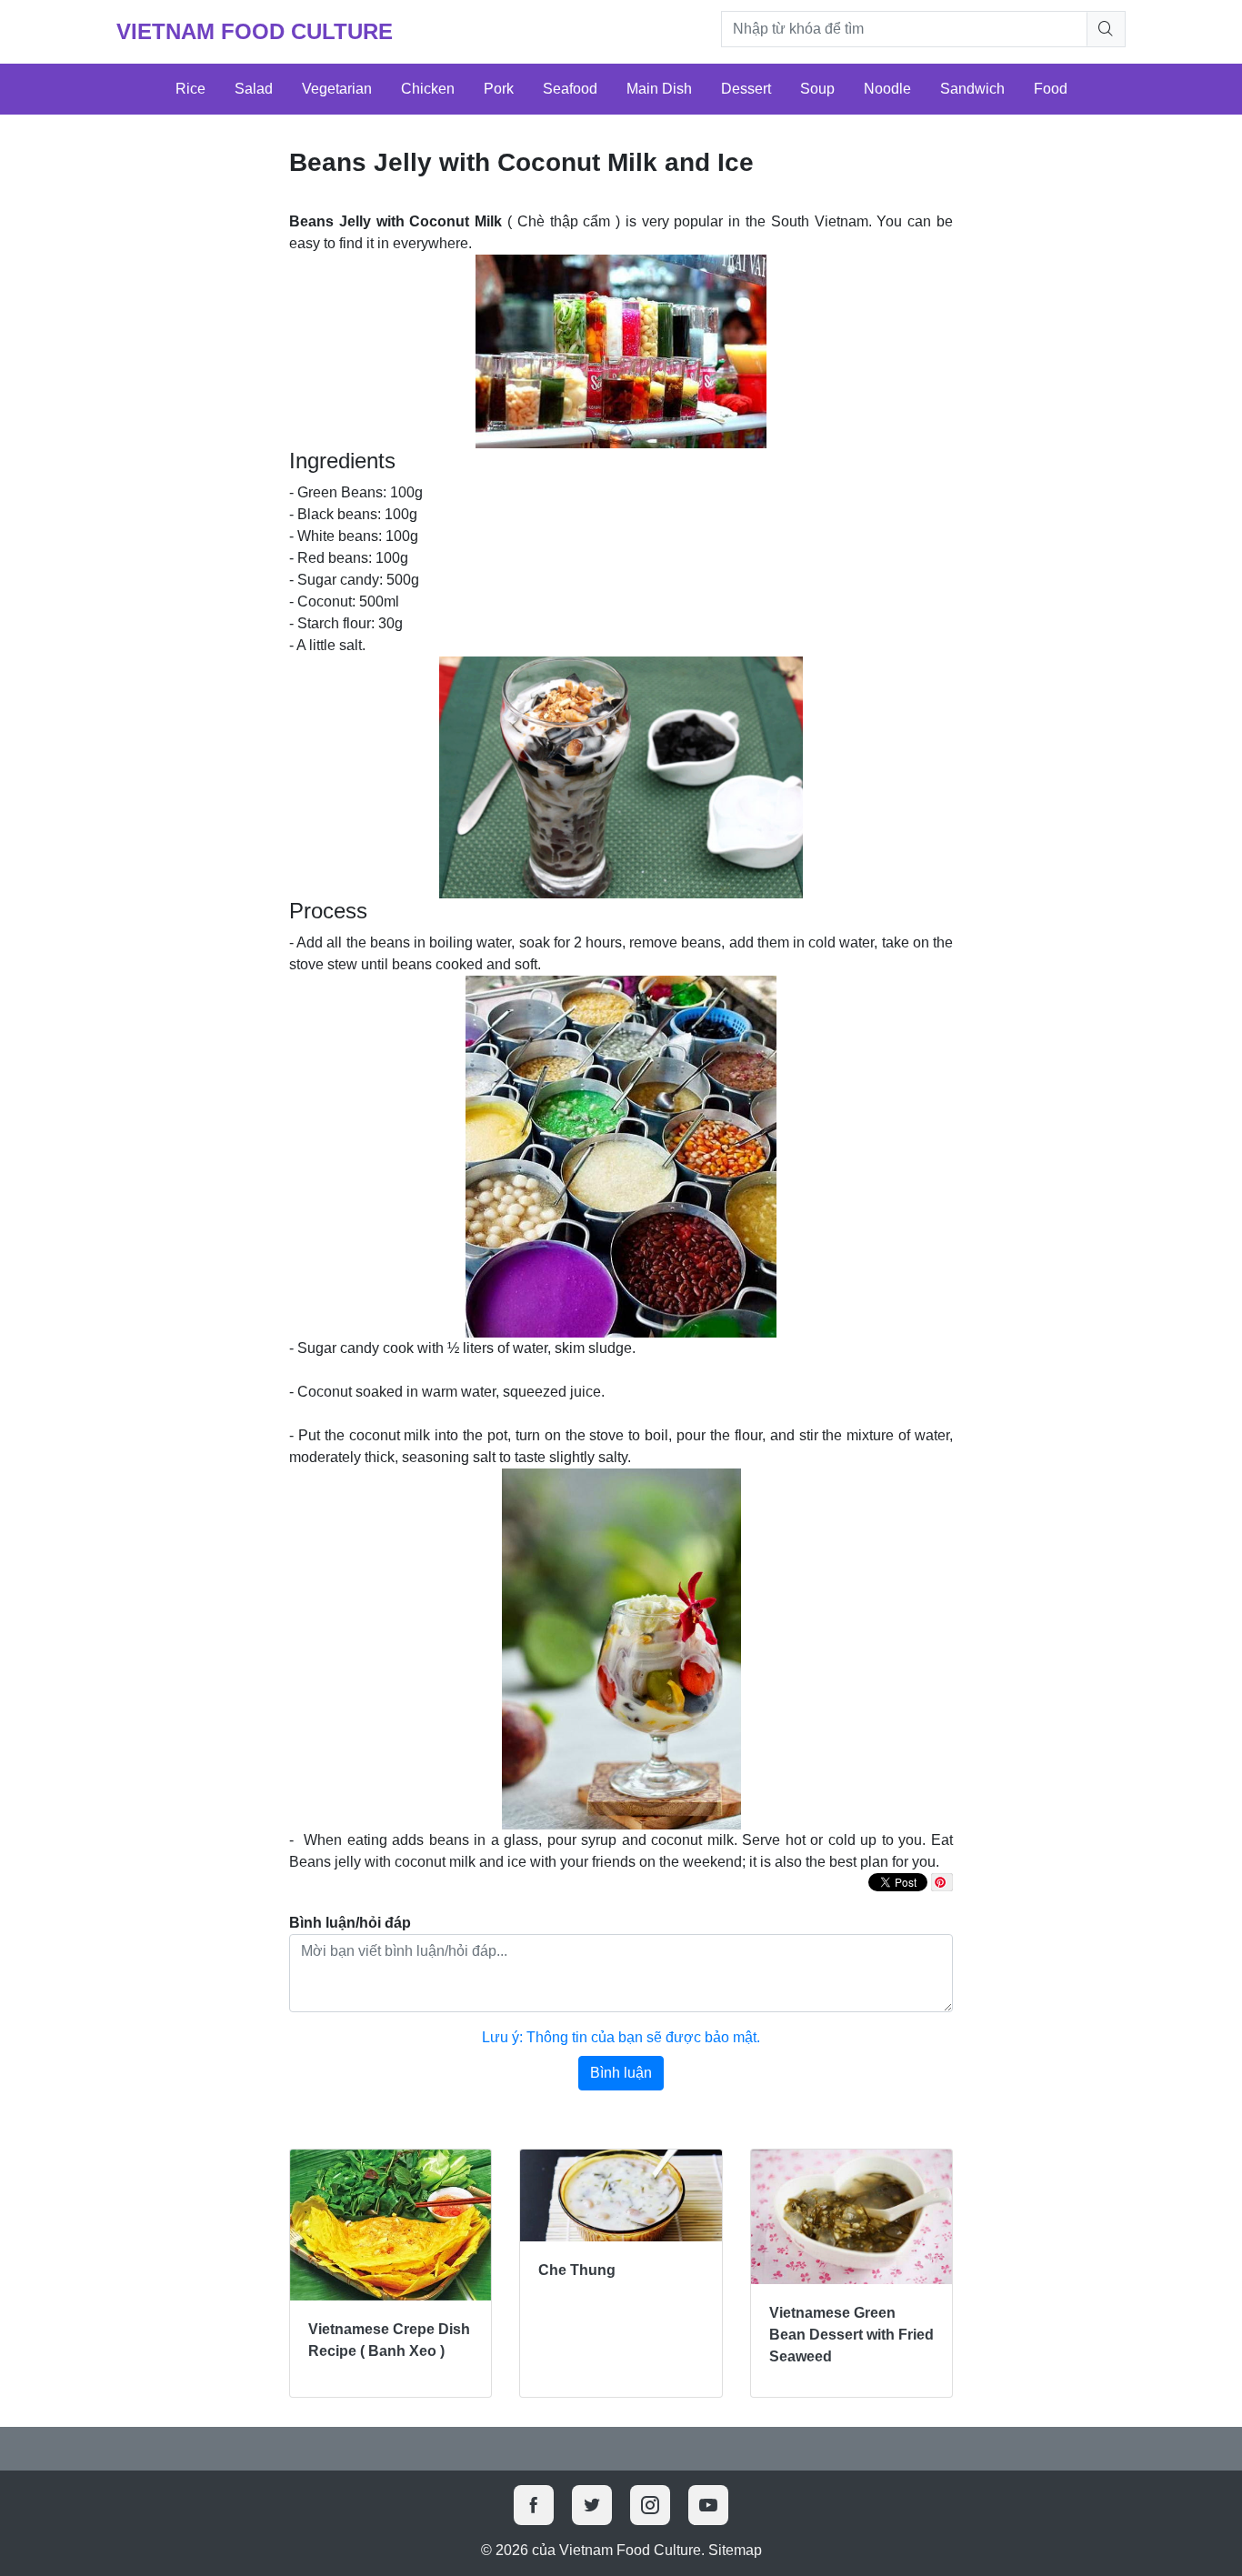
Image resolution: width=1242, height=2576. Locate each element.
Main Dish (659, 89)
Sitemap (735, 2550)
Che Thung (577, 2270)
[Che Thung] (621, 2195)
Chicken (428, 89)
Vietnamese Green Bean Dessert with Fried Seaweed (851, 2335)
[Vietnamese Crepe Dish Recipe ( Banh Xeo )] (391, 2225)
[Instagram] (650, 2505)
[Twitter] (592, 2505)
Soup (817, 89)
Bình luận (621, 2073)
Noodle (887, 89)
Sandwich (972, 89)
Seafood (570, 89)
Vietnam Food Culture (255, 31)
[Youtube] (708, 2505)
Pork (499, 89)
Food (1051, 89)
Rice (190, 89)
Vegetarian (337, 89)
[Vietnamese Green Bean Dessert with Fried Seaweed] (851, 2217)
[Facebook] (534, 2505)
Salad (254, 89)
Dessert (746, 89)
